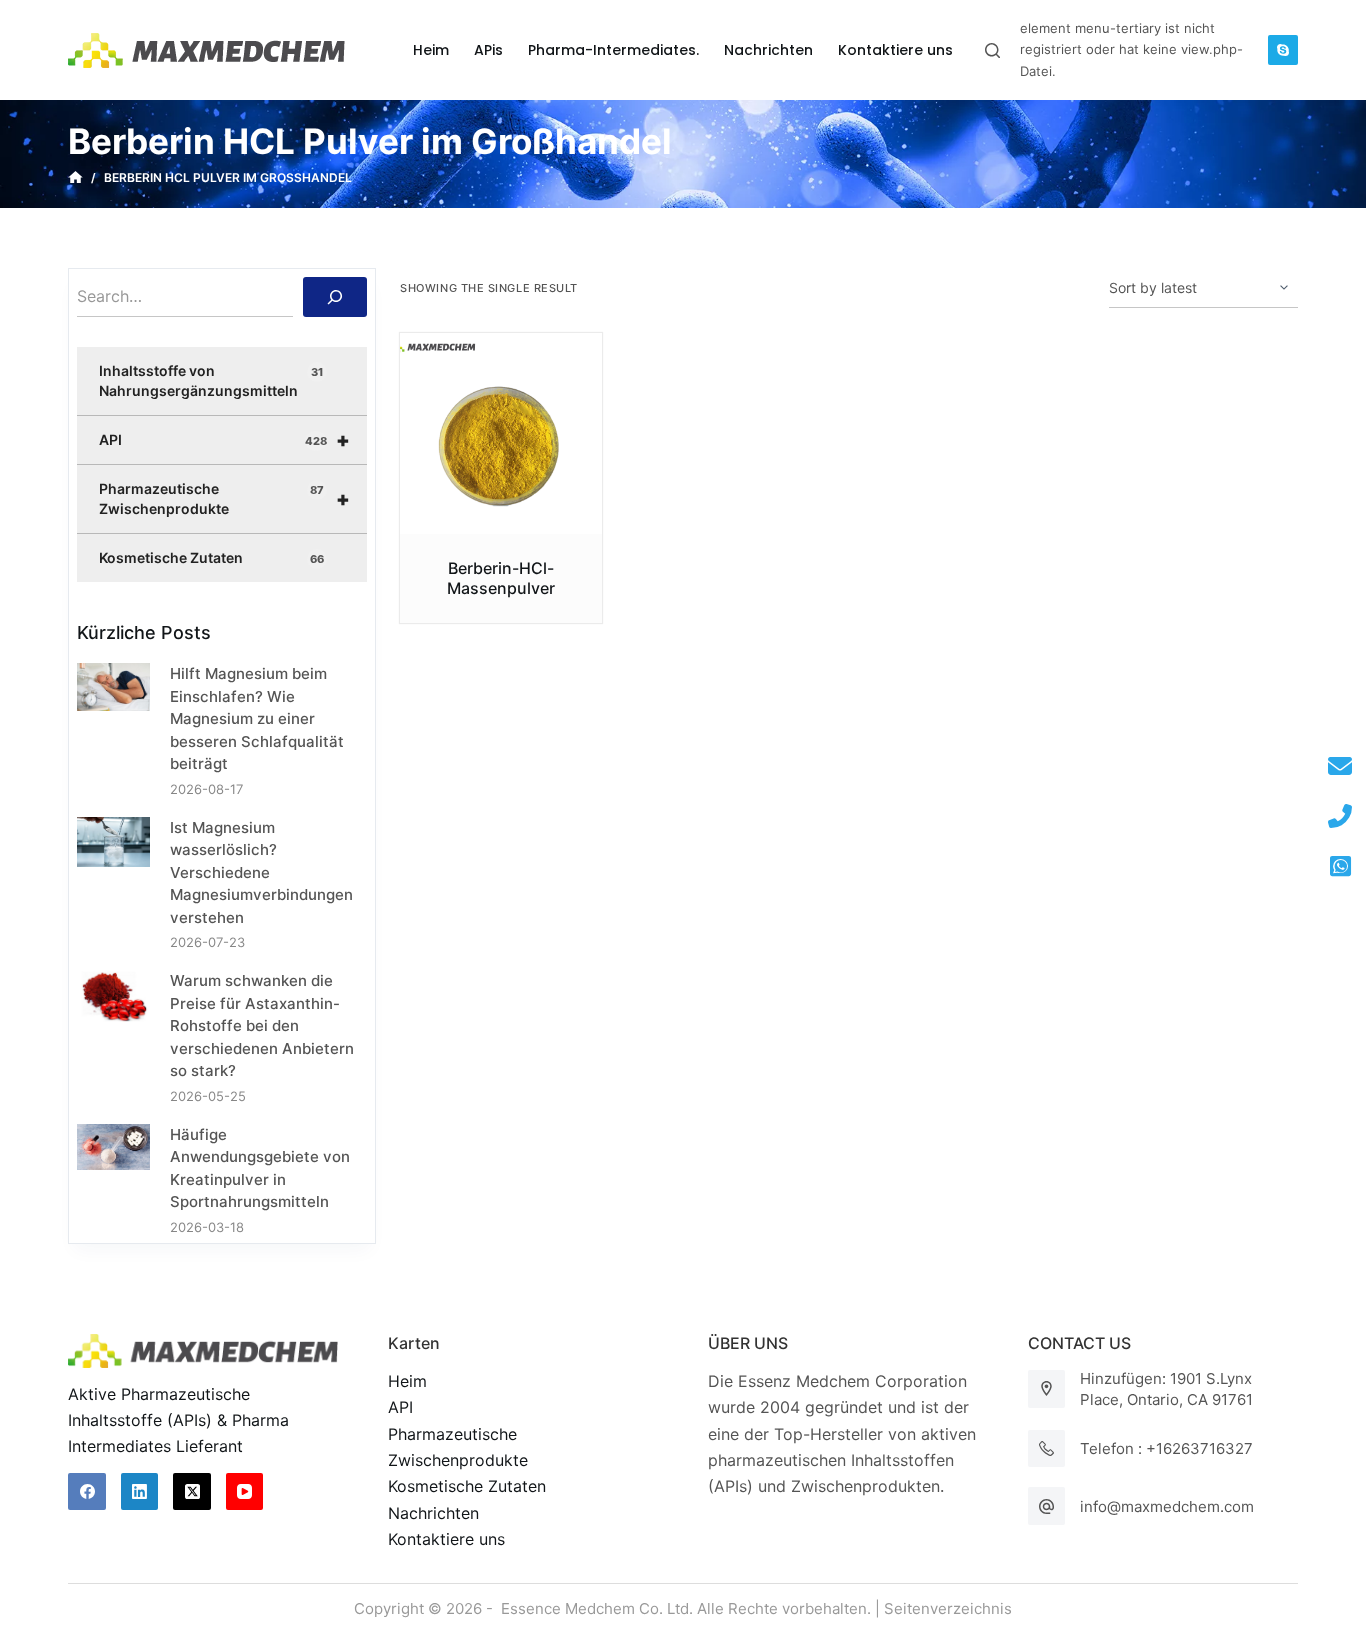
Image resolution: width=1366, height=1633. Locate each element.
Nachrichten (433, 1513)
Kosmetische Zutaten (211, 557)
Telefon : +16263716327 (1166, 1448)
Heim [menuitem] (431, 50)
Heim (407, 1381)
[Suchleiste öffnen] (992, 50)
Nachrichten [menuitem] (768, 50)
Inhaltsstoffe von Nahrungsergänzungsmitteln (210, 380)
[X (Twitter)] (192, 1492)
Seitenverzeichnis (948, 1608)
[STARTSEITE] (75, 178)
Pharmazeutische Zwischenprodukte (224, 498)
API (224, 440)
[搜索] (335, 297)
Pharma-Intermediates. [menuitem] (613, 50)
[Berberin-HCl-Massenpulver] (501, 434)
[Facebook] (87, 1492)
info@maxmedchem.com (1167, 1506)
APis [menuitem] (488, 50)
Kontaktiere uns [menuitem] (895, 50)
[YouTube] (245, 1492)
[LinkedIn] (140, 1492)
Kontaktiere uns (446, 1539)
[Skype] (1283, 50)
